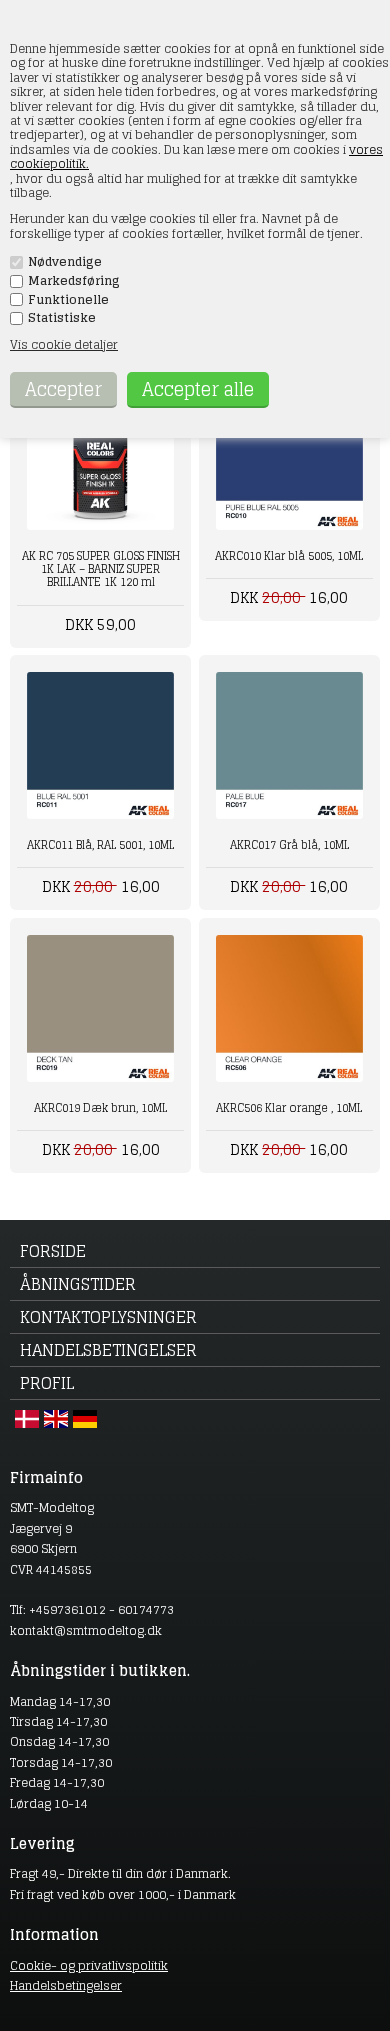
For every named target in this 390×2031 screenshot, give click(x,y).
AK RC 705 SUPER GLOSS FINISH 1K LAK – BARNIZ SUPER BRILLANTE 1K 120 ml (101, 569)
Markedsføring (74, 281)
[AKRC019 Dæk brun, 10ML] (100, 1008)
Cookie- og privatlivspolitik (89, 1965)
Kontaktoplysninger (108, 1317)
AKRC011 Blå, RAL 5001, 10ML (100, 845)
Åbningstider (78, 1284)
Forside (53, 1251)
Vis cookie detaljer (64, 344)
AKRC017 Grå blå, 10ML (289, 845)
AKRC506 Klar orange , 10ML (289, 1108)
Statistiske (62, 318)
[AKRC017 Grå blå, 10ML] (289, 745)
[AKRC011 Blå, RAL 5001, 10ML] (100, 745)
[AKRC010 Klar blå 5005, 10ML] (289, 456)
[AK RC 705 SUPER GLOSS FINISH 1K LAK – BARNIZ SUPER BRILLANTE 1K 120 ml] (100, 456)
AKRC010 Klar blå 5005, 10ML (289, 556)
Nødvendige (65, 262)
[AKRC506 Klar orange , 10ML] (289, 1008)
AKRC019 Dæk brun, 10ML (100, 1108)
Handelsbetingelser (108, 1350)
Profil (47, 1383)
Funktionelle (68, 300)
